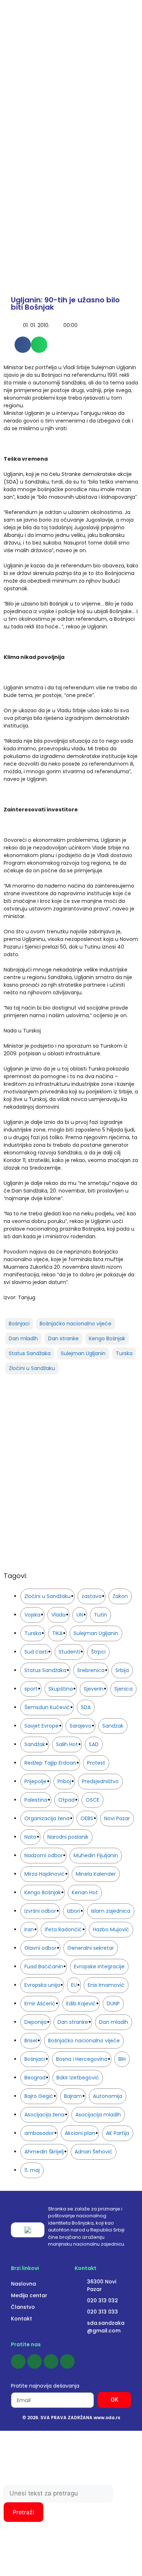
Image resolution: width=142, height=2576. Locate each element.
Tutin (100, 1615)
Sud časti (36, 1652)
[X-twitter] (67, 2361)
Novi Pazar (117, 1818)
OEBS (87, 1818)
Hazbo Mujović (111, 1929)
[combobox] (58, 2494)
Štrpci (98, 1652)
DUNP (113, 2004)
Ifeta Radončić (63, 1929)
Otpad (66, 1800)
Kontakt (21, 2319)
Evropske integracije (99, 1966)
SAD (94, 1744)
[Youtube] (51, 2361)
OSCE (92, 1800)
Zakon (120, 1596)
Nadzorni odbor (44, 1855)
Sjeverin (94, 1689)
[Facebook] (18, 2361)
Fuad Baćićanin (44, 1966)
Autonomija (108, 2096)
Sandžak (35, 1744)
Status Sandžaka (30, 1353)
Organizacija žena (47, 1818)
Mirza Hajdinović (45, 1874)
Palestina (36, 1800)
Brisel (31, 2041)
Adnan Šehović (94, 2152)
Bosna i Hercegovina (82, 2059)
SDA (86, 1707)
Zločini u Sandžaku (32, 1368)
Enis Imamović (106, 1985)
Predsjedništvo (100, 1781)
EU (74, 1985)
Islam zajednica (111, 1911)
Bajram (73, 2096)
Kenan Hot (85, 1892)
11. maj (32, 2170)
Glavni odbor (40, 1948)
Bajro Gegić (39, 2096)
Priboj (64, 1781)
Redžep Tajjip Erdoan (50, 1763)
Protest (96, 1763)
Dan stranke (63, 1338)
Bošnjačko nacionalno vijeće (76, 1324)
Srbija (122, 1670)
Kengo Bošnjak (107, 1338)
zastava (92, 1596)
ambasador (39, 2133)
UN (80, 1615)
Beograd (35, 2078)
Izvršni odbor (40, 1911)
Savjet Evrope (42, 1726)
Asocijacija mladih (98, 2115)
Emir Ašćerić (40, 2004)
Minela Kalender (96, 1874)
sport (31, 1689)
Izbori (74, 1911)
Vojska (32, 1615)
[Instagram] (35, 2361)
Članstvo (23, 2307)
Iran (29, 1929)
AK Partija (118, 2133)
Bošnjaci (19, 1324)
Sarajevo (80, 1726)
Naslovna (23, 2284)
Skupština (61, 1689)
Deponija (35, 2022)
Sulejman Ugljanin (83, 1353)
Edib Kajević (81, 2004)
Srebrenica (91, 1670)
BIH (122, 2059)
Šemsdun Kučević (47, 1707)
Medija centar (29, 2295)
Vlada (58, 1615)
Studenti (69, 1652)
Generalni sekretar (91, 1948)
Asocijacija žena (44, 2115)
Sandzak (113, 1726)
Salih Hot (67, 1744)
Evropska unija (42, 1985)
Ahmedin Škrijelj (44, 2152)
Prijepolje (35, 1781)
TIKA (57, 1633)
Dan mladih (23, 1338)
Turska (124, 1353)
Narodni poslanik (68, 1837)
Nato (30, 1837)
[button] (23, 345)
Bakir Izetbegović (78, 2078)
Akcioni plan (80, 2133)
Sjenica (123, 1689)
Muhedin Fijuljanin (96, 1855)
